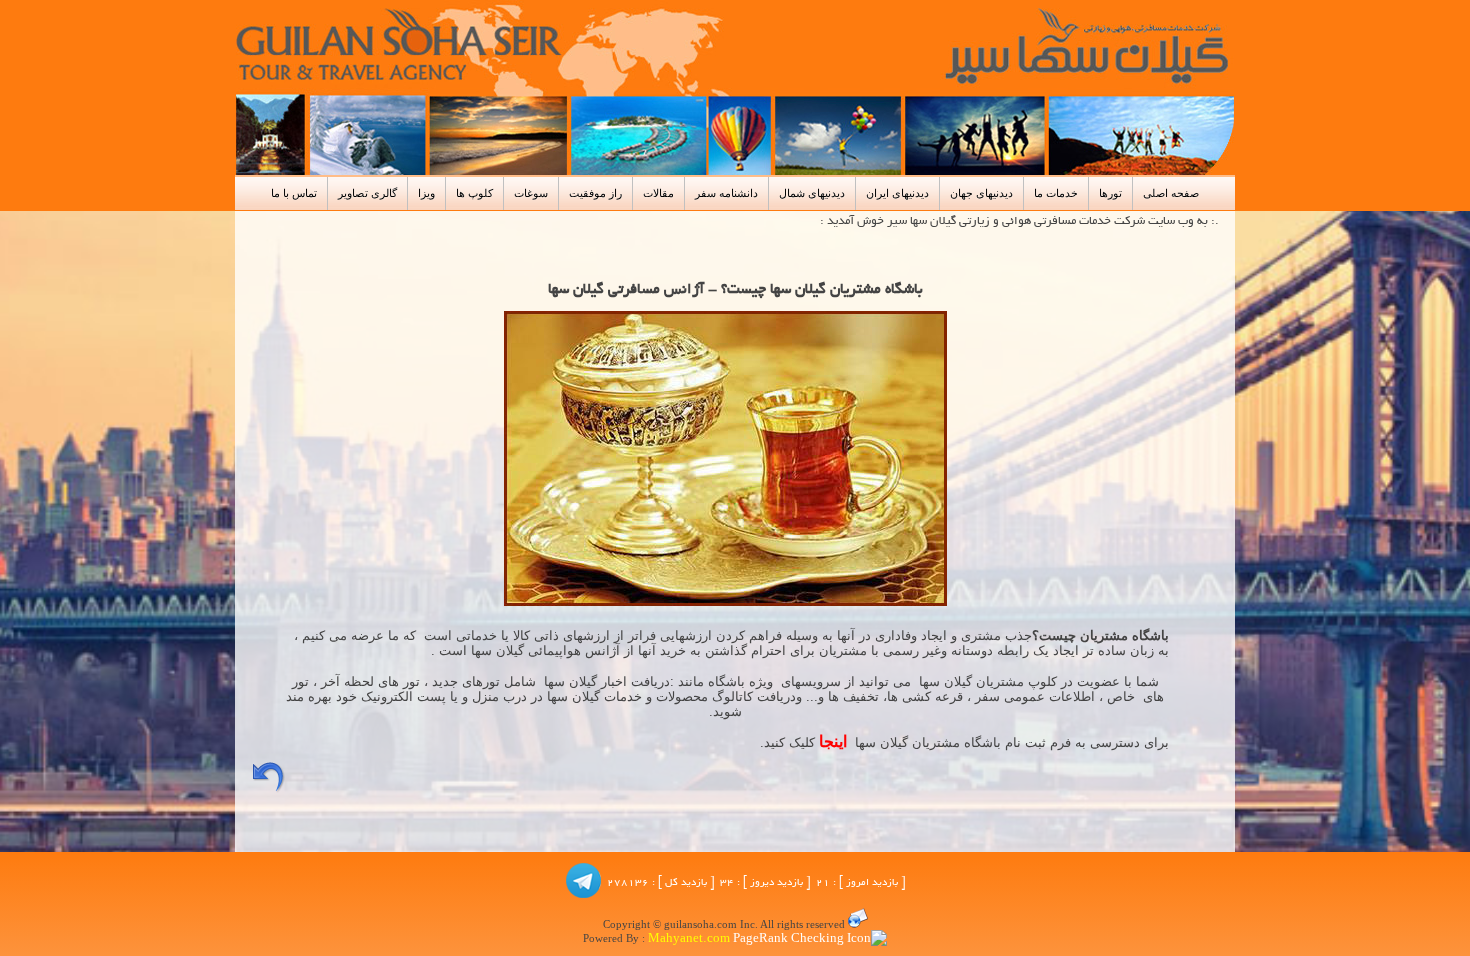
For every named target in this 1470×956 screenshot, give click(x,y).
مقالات (658, 193)
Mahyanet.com (687, 939)
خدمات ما (1056, 193)
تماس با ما (294, 193)
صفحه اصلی (1171, 193)
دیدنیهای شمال (812, 193)
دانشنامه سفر (726, 193)
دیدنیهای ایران (897, 193)
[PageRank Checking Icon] (810, 939)
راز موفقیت (595, 193)
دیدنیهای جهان (981, 193)
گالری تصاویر (367, 193)
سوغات (531, 193)
